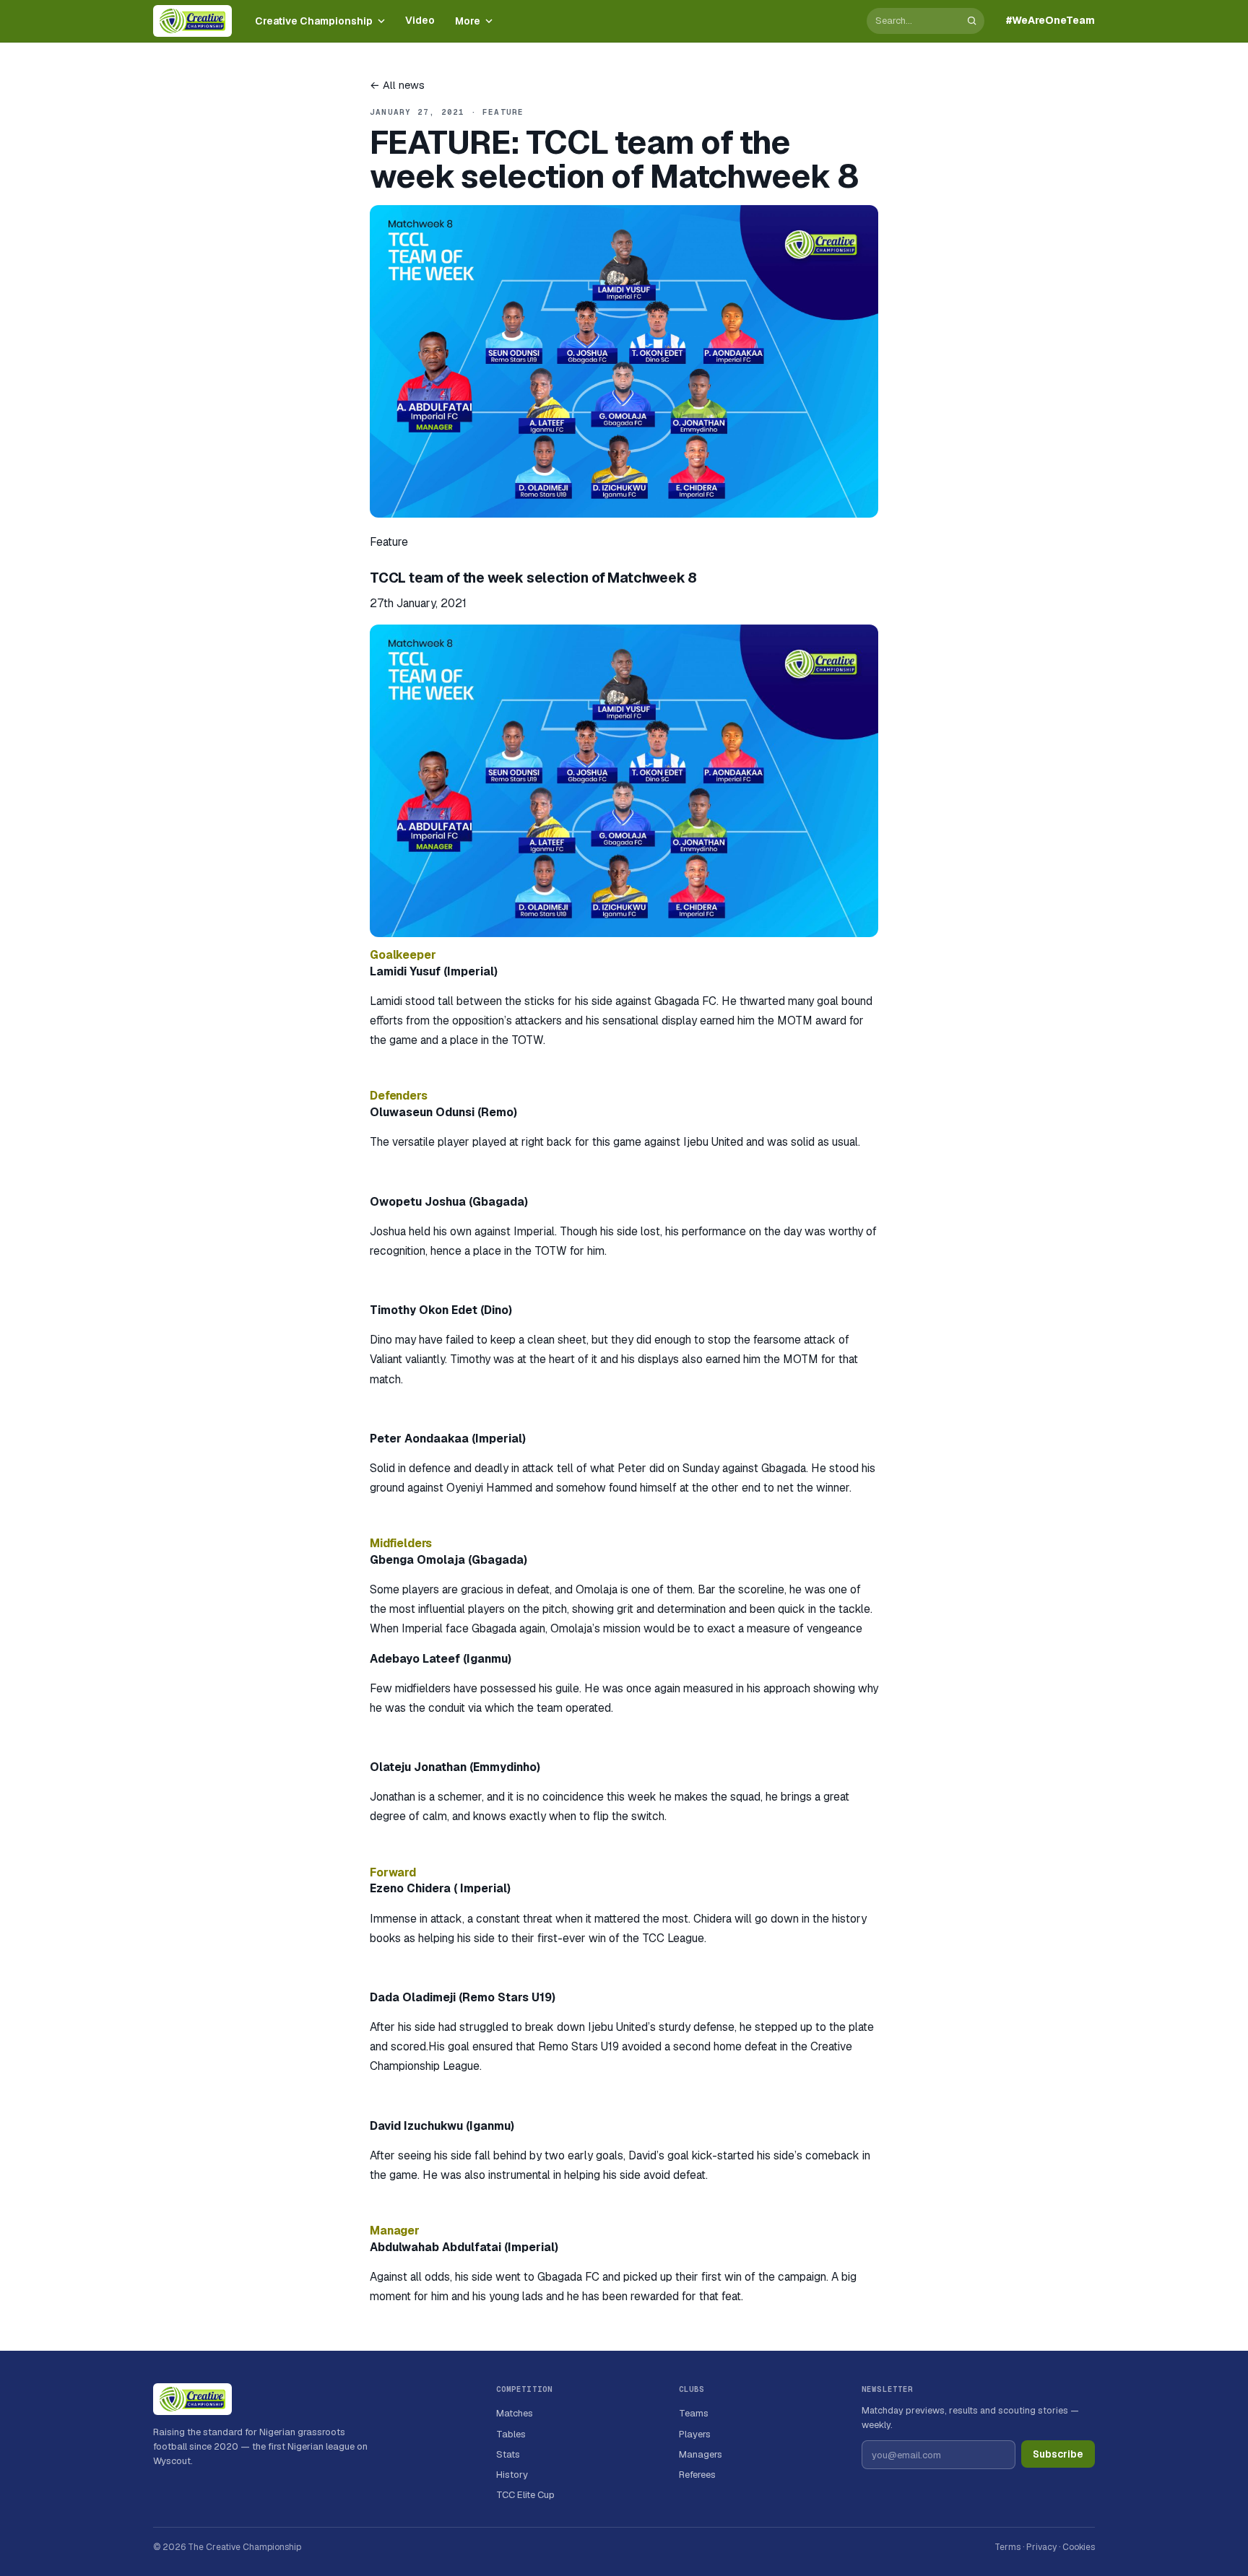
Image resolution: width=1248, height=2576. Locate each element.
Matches (515, 2413)
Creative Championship (314, 21)
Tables (511, 2434)
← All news (397, 85)
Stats (508, 2454)
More (468, 21)
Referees (697, 2475)
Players (695, 2434)
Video (420, 20)
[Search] (972, 21)
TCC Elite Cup (525, 2495)
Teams (694, 2413)
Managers (701, 2454)
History (512, 2475)
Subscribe (1058, 2454)
